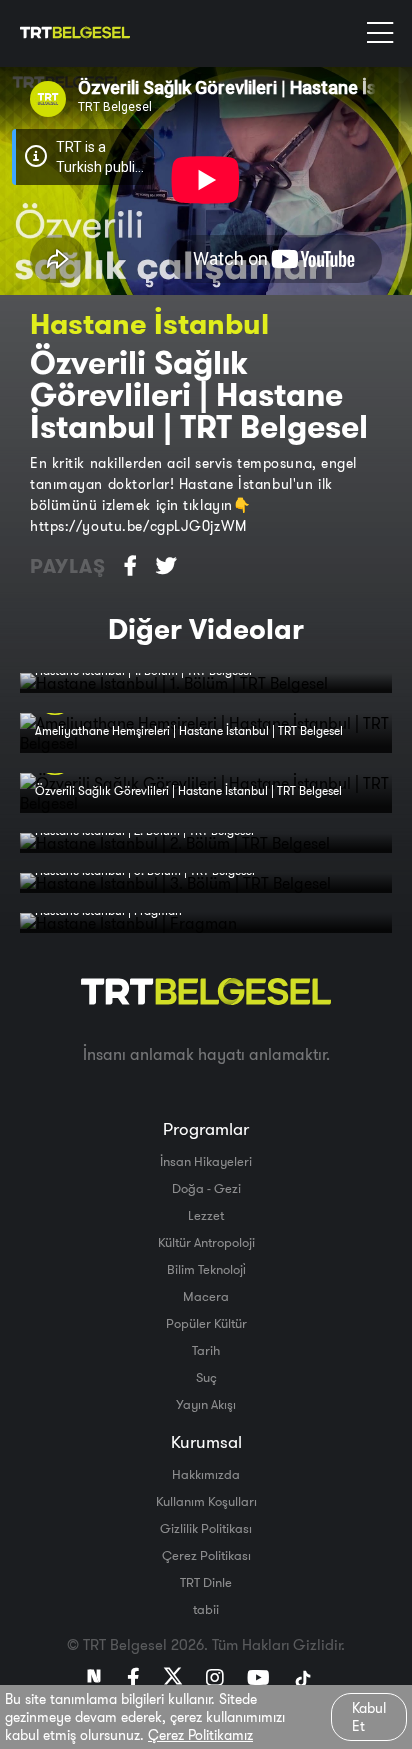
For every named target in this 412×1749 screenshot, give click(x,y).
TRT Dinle (206, 1582)
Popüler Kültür (206, 1323)
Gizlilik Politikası (206, 1528)
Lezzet (206, 1215)
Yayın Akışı (206, 1404)
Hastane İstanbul (149, 323)
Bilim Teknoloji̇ (206, 1269)
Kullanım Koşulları (206, 1501)
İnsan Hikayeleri (206, 1161)
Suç (206, 1377)
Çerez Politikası (206, 1555)
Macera (206, 1296)
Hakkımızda (206, 1474)
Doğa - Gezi (206, 1188)
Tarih (206, 1350)
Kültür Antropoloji (206, 1242)
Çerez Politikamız (200, 1735)
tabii (206, 1609)
